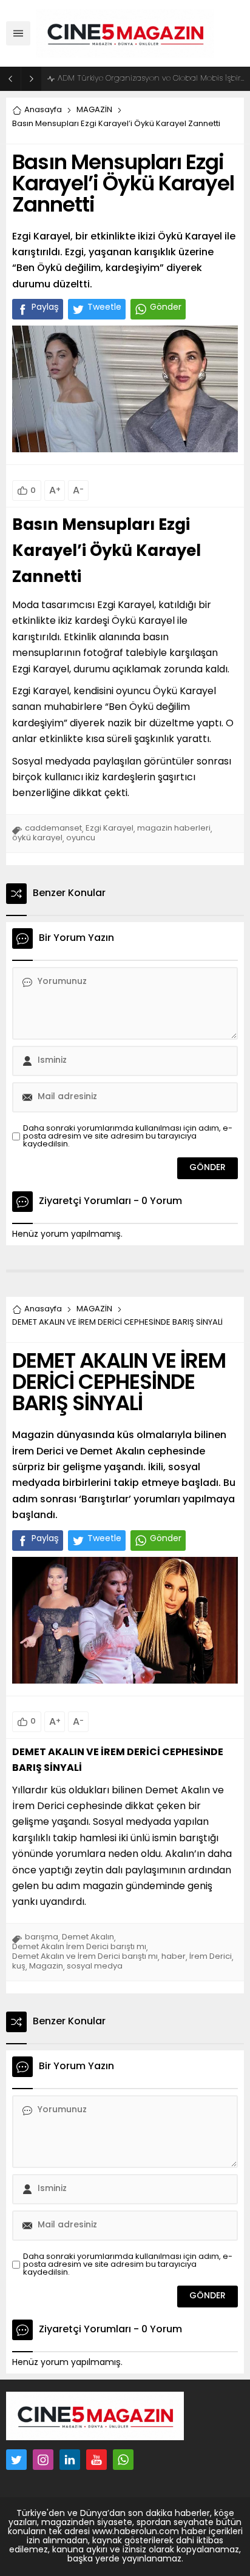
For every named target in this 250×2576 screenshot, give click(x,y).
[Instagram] (43, 2460)
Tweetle (104, 308)
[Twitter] (16, 2460)
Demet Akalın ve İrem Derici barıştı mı (85, 1957)
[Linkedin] (70, 2460)
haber (174, 1957)
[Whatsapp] (123, 2460)
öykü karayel (37, 838)
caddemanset (53, 828)
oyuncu (81, 838)
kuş (19, 1966)
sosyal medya (95, 1966)
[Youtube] (96, 2460)
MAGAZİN (94, 110)
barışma (42, 1937)
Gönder (166, 308)
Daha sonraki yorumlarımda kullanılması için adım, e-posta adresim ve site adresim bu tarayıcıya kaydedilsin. (128, 1136)
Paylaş (45, 308)
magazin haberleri (174, 828)
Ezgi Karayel (110, 828)
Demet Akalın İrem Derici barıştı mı (79, 1947)
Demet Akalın (88, 1937)
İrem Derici (211, 1957)
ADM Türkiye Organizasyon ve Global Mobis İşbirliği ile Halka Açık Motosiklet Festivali (151, 79)
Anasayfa (43, 110)
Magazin (46, 1966)
